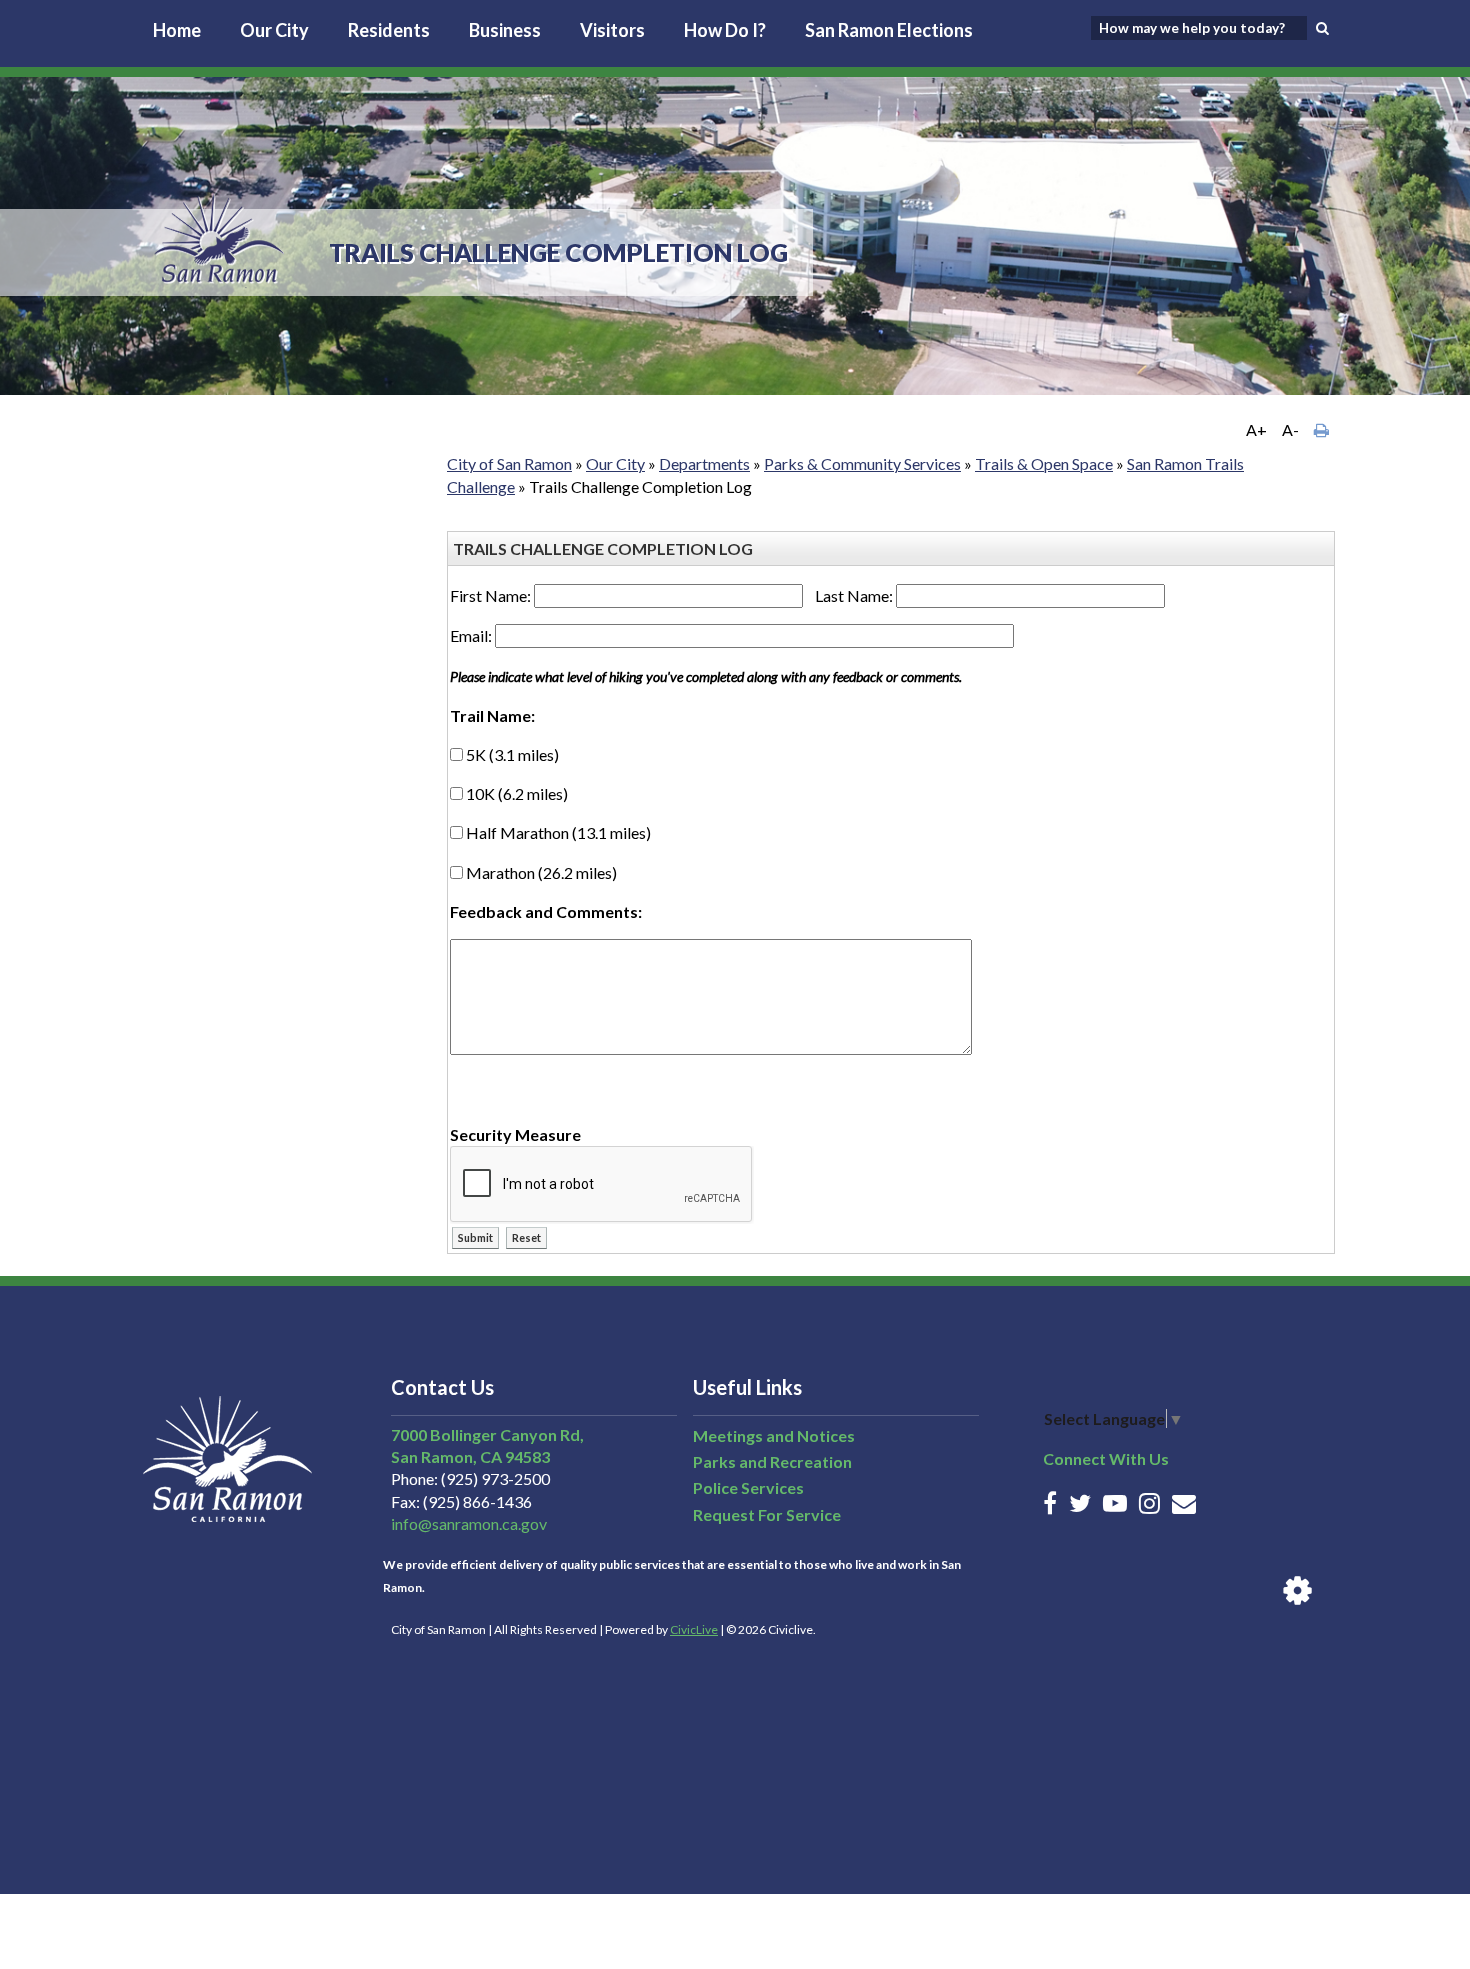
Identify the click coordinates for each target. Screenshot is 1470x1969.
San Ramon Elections (889, 30)
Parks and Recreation (772, 1461)
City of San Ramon (509, 463)
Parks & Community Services (862, 463)
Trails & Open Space (1044, 463)
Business (505, 30)
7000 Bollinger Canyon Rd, (487, 1434)
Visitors (612, 30)
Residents (389, 30)
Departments (704, 463)
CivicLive (694, 1629)
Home (177, 30)
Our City (274, 30)
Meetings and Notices (774, 1435)
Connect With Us (1106, 1458)
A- (1290, 429)
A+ (1256, 429)
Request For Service (767, 1514)
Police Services (748, 1487)
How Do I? (725, 30)
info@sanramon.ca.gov (469, 1523)
